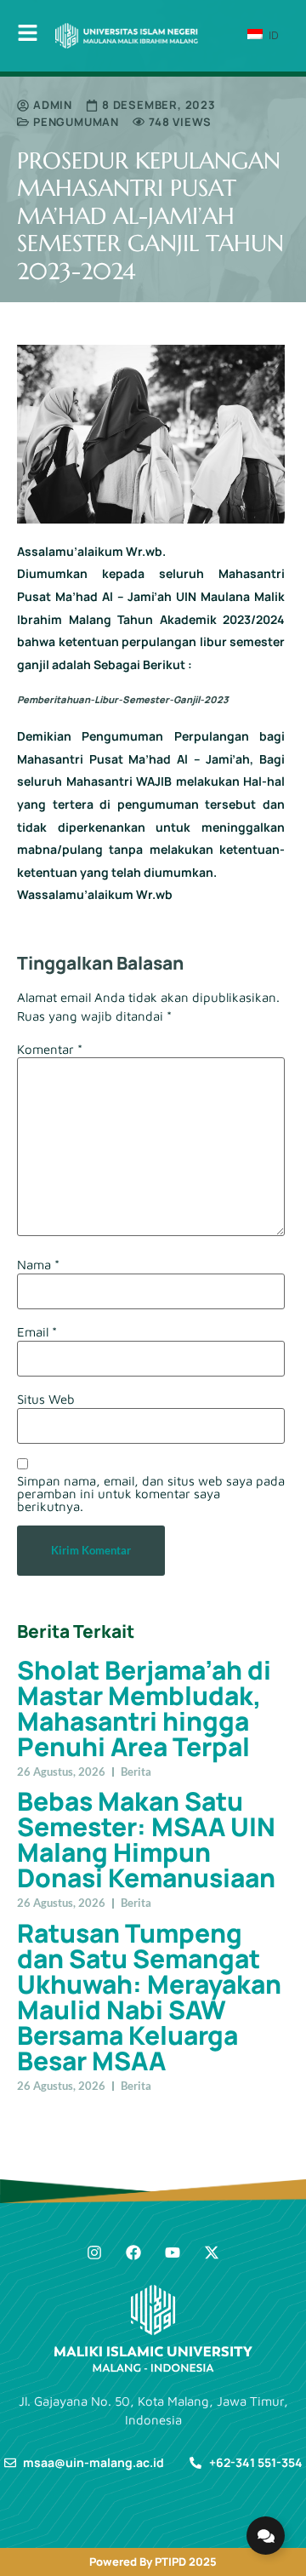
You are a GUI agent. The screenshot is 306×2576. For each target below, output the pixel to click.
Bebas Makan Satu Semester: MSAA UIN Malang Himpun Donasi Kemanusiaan (146, 1839)
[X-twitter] (212, 2253)
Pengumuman (76, 122)
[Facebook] (133, 2253)
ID (272, 35)
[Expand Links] (266, 2536)
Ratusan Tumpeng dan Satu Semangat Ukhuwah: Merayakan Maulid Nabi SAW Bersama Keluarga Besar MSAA (149, 1997)
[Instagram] (94, 2253)
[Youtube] (173, 2253)
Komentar (50, 1049)
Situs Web (46, 1399)
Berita (136, 1772)
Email (37, 1332)
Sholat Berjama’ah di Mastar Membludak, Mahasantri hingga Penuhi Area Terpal (144, 1708)
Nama (38, 1265)
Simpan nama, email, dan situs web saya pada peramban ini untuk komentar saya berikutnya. (151, 1494)
